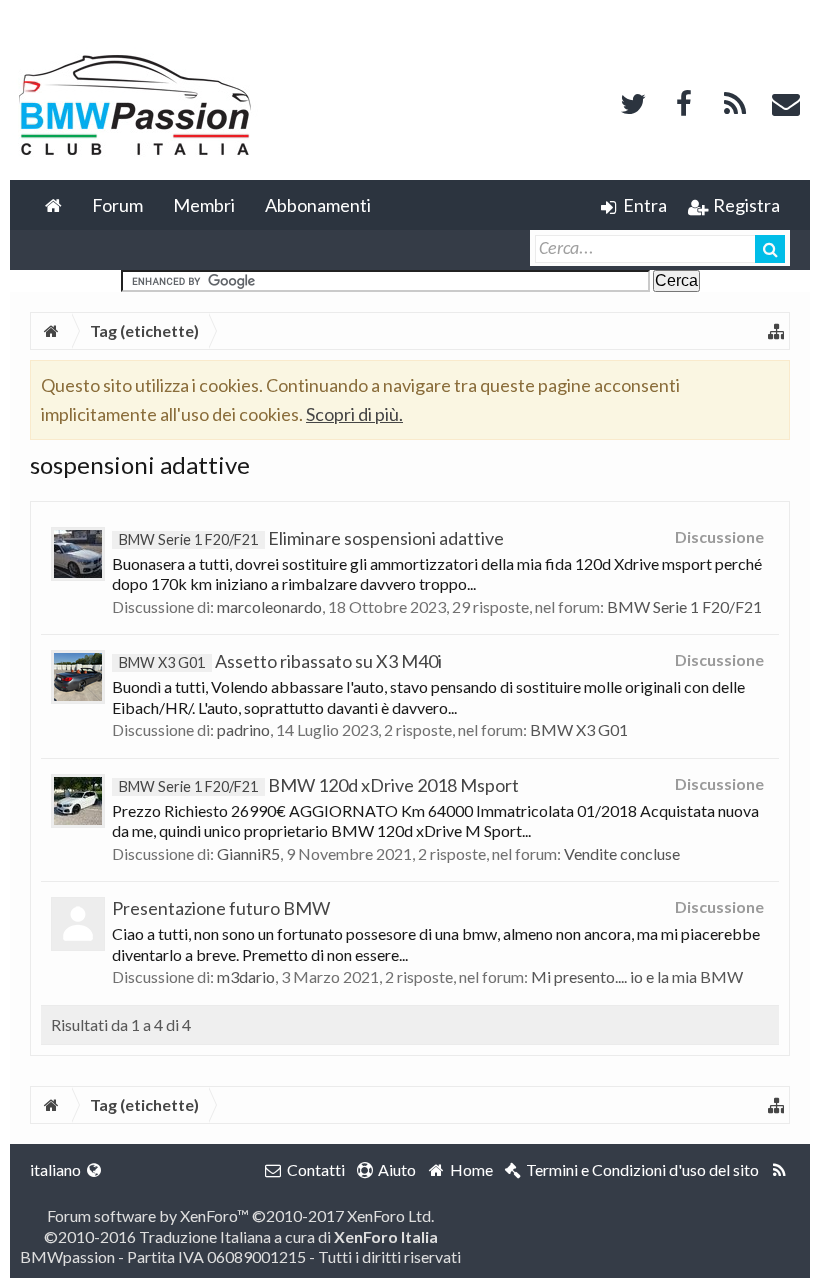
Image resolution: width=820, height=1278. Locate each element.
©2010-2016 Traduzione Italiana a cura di (241, 1236)
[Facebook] (684, 101)
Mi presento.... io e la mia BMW (637, 976)
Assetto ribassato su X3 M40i (280, 661)
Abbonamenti (318, 205)
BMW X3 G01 (579, 729)
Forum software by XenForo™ (240, 1215)
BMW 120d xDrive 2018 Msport (319, 785)
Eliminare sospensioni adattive (311, 538)
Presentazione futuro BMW (221, 908)
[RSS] (735, 101)
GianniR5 (248, 853)
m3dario (246, 976)
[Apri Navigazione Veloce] (776, 331)
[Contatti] (786, 101)
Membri (204, 205)
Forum (117, 205)
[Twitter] (633, 101)
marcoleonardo (269, 606)
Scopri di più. (354, 414)
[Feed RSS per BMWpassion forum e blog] (779, 1170)
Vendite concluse (622, 853)
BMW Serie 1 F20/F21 (684, 606)
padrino (243, 729)
